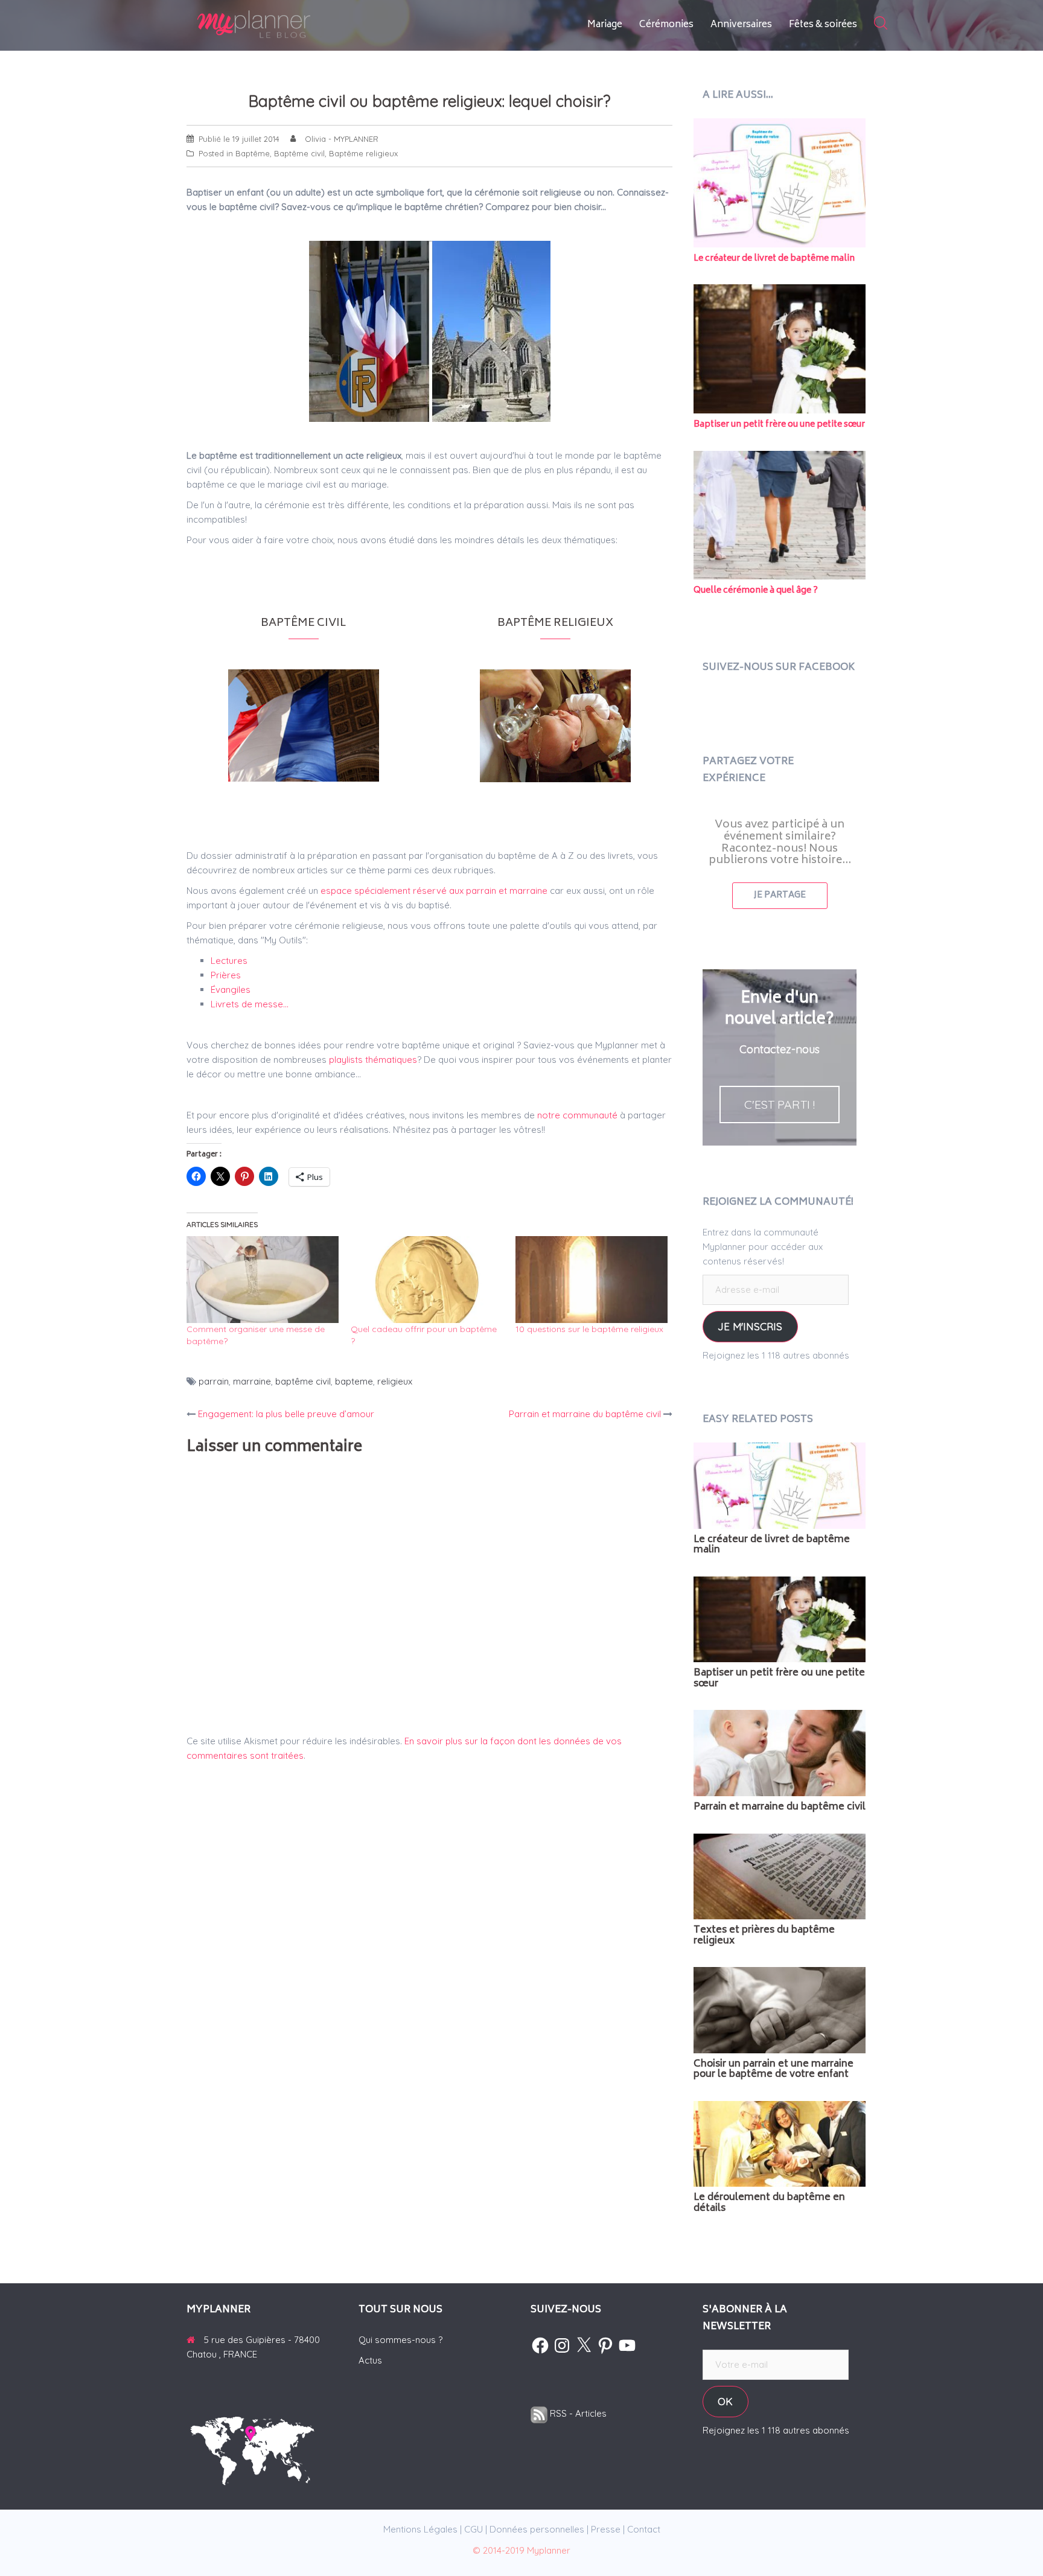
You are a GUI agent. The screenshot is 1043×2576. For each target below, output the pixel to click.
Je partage (780, 895)
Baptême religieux (363, 153)
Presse (606, 2529)
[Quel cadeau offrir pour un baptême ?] (427, 1280)
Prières (226, 975)
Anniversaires (741, 25)
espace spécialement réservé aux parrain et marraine (435, 891)
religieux (395, 1381)
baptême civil (303, 1381)
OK (725, 2401)
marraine (252, 1381)
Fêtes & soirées (823, 25)
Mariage (605, 25)
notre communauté (577, 1115)
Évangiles (231, 990)
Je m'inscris (750, 1326)
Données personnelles (537, 2529)
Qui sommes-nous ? (400, 2340)
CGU (474, 2529)
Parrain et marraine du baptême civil (585, 1414)
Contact (644, 2529)
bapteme (354, 1381)
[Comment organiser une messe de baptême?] (263, 1280)
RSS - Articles (577, 2413)
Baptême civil (299, 153)
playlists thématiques (373, 1060)
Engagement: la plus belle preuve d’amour (286, 1414)
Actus (370, 2360)
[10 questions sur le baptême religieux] (592, 1280)
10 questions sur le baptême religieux (589, 1329)
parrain (214, 1381)
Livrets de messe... (250, 1004)
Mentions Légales (420, 2529)
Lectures (229, 961)
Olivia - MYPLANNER (342, 139)
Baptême (253, 153)
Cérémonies (666, 25)
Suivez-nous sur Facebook (779, 668)
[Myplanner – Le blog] (286, 24)
